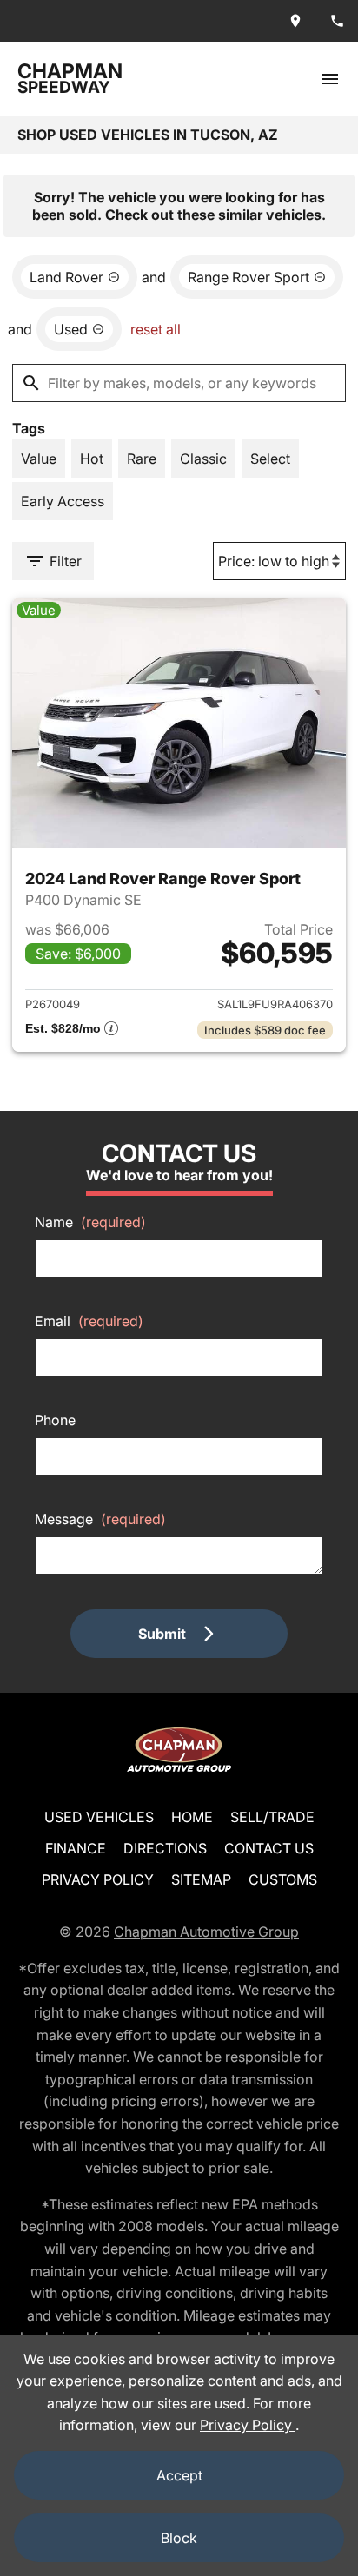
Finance (76, 1848)
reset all (156, 329)
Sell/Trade (272, 1817)
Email (89, 1321)
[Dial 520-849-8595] (337, 21)
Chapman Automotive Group (206, 1932)
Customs (283, 1879)
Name (90, 1222)
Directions (165, 1848)
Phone (55, 1420)
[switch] (330, 79)
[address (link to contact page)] (295, 21)
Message (100, 1519)
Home (192, 1817)
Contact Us (269, 1848)
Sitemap (201, 1879)
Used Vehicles (99, 1817)
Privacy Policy (98, 1879)
